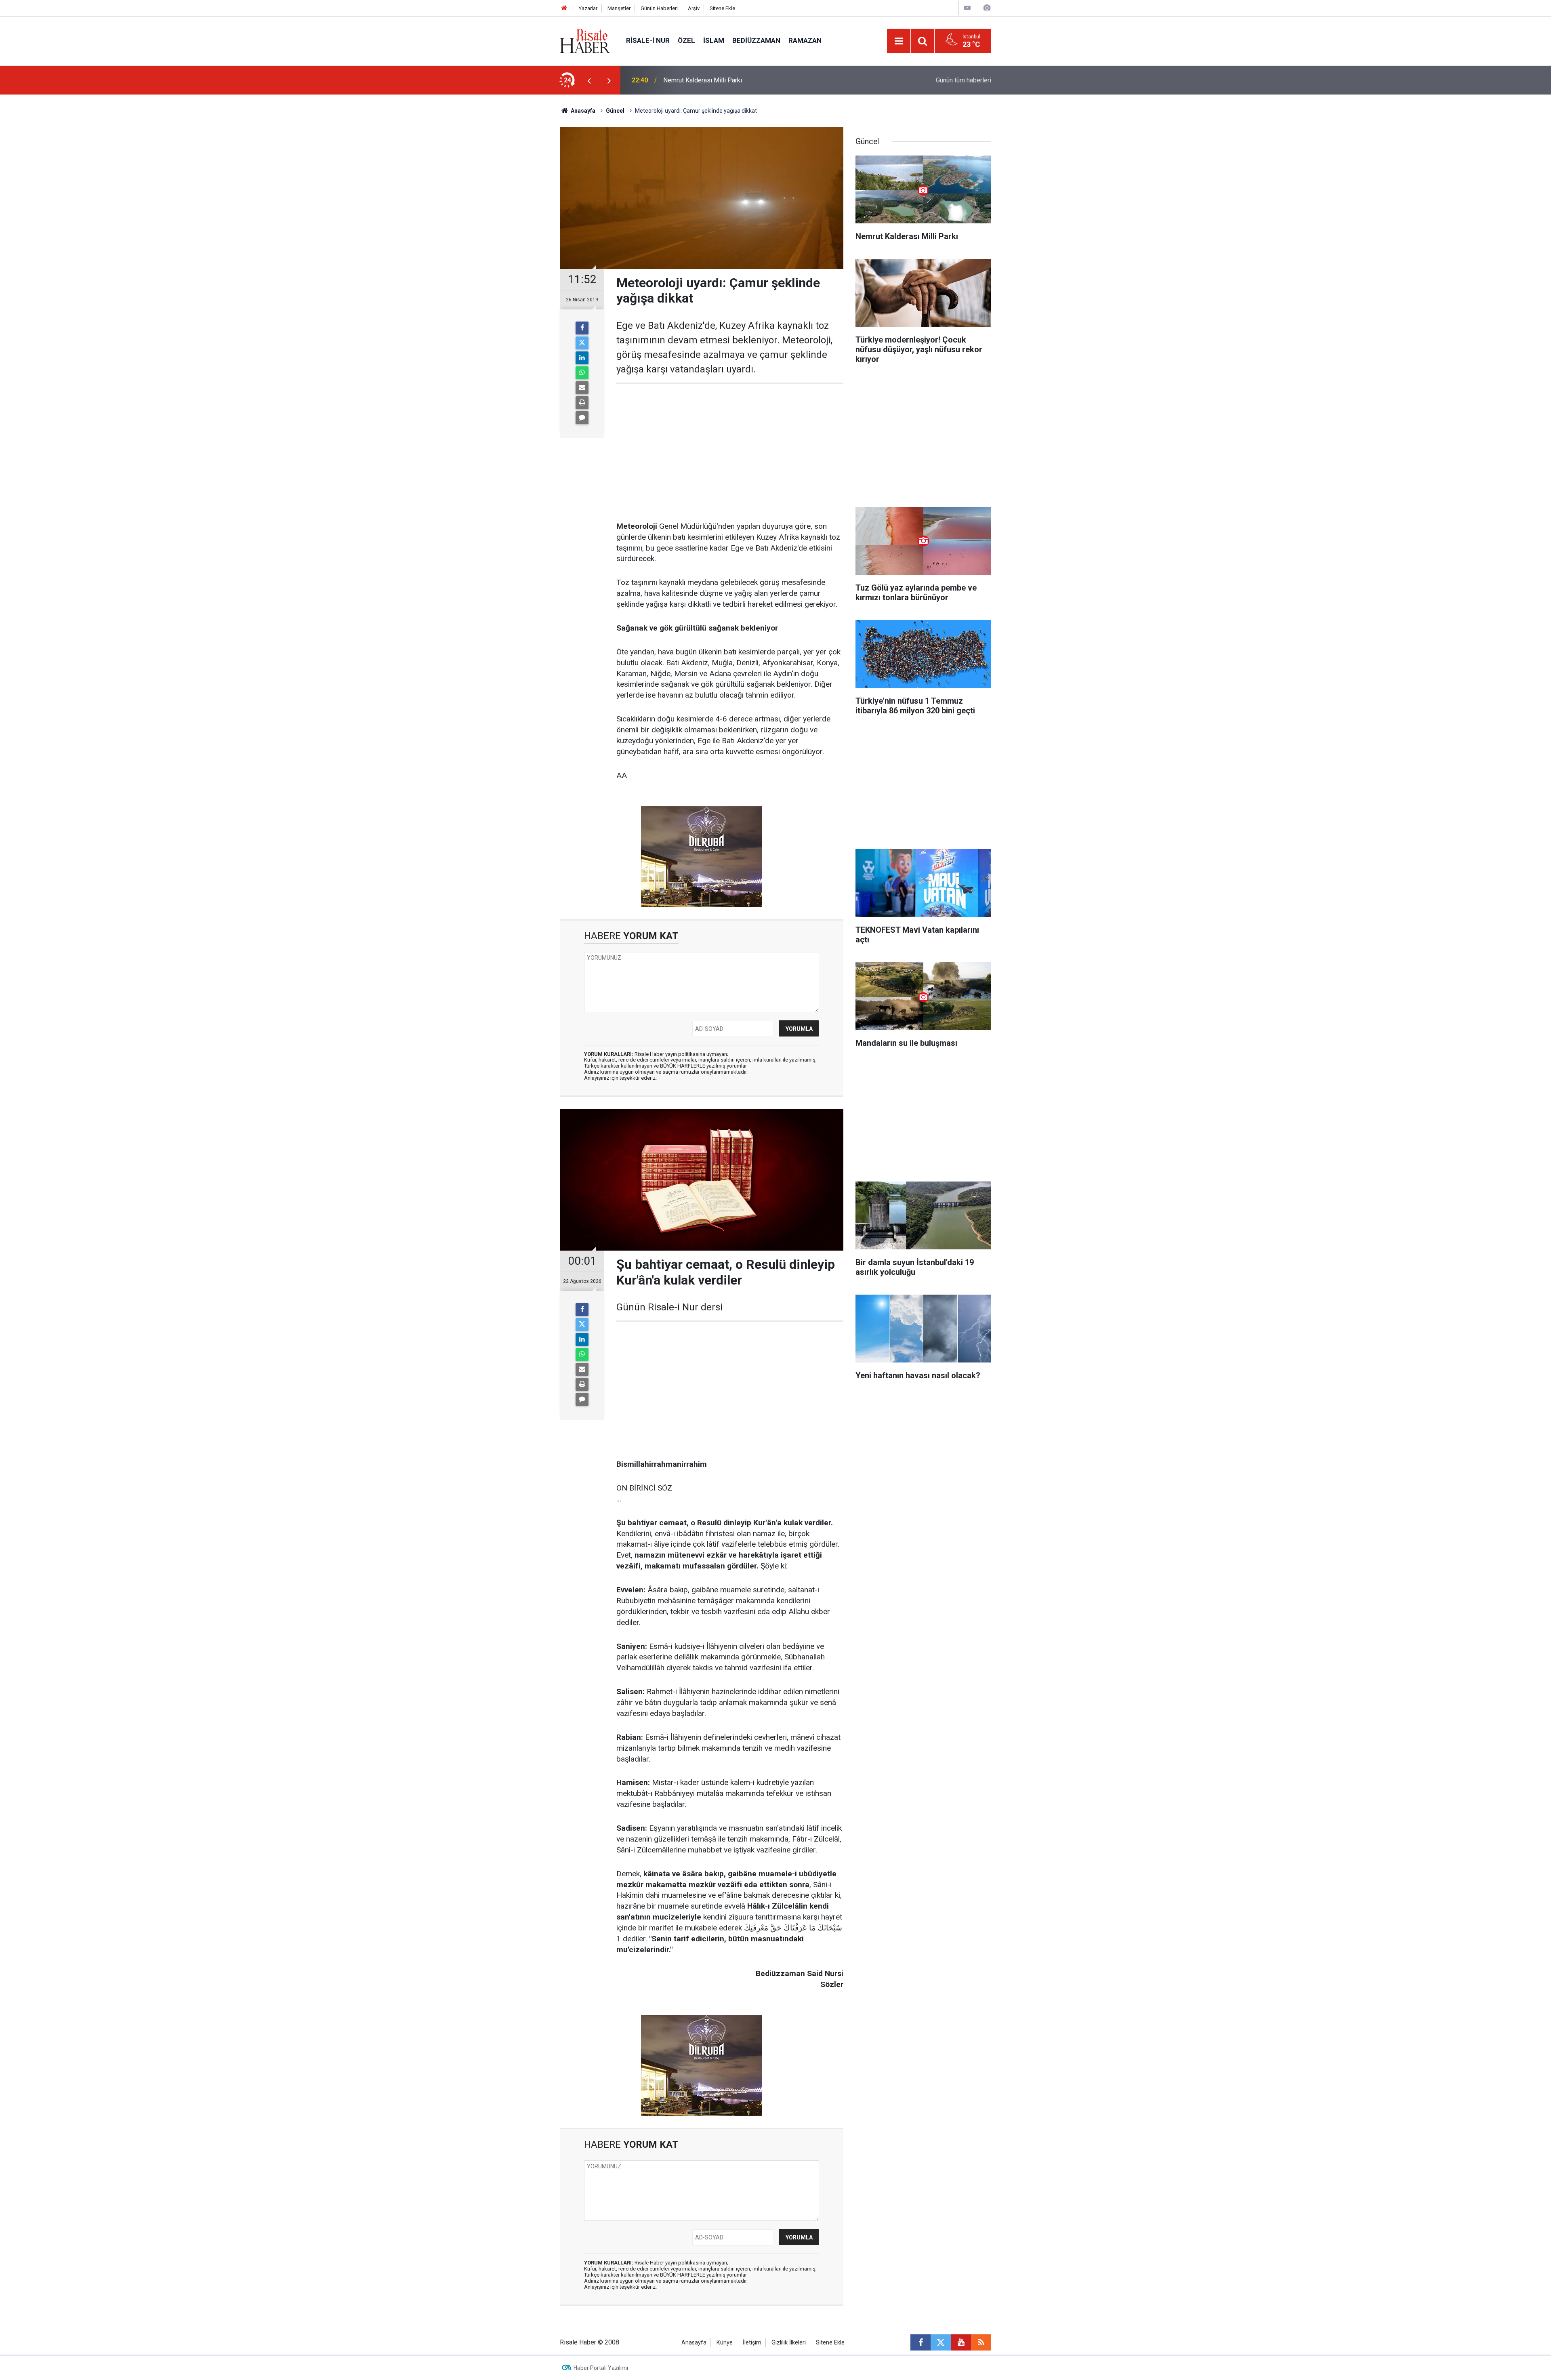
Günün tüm (964, 80)
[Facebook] (582, 328)
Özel (686, 40)
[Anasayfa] (564, 8)
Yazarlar (588, 8)
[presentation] (589, 80)
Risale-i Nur (648, 40)
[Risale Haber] (585, 40)
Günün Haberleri (659, 8)
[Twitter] (582, 343)
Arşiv (694, 8)
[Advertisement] (521, 236)
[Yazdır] (582, 403)
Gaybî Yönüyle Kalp (690, 80)
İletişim (752, 2343)
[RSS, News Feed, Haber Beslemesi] (981, 2342)
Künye (725, 2343)
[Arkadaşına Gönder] (582, 388)
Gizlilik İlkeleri (789, 2343)
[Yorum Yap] (582, 418)
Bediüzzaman (756, 40)
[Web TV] (967, 8)
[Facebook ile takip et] (921, 2342)
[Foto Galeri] (987, 8)
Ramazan (805, 40)
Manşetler (619, 8)
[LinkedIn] (582, 358)
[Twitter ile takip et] (941, 2342)
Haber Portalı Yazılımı (601, 2368)
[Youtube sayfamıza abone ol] (961, 2342)
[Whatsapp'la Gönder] (582, 373)
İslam (714, 40)
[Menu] (899, 41)
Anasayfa (694, 2343)
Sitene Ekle (722, 8)
